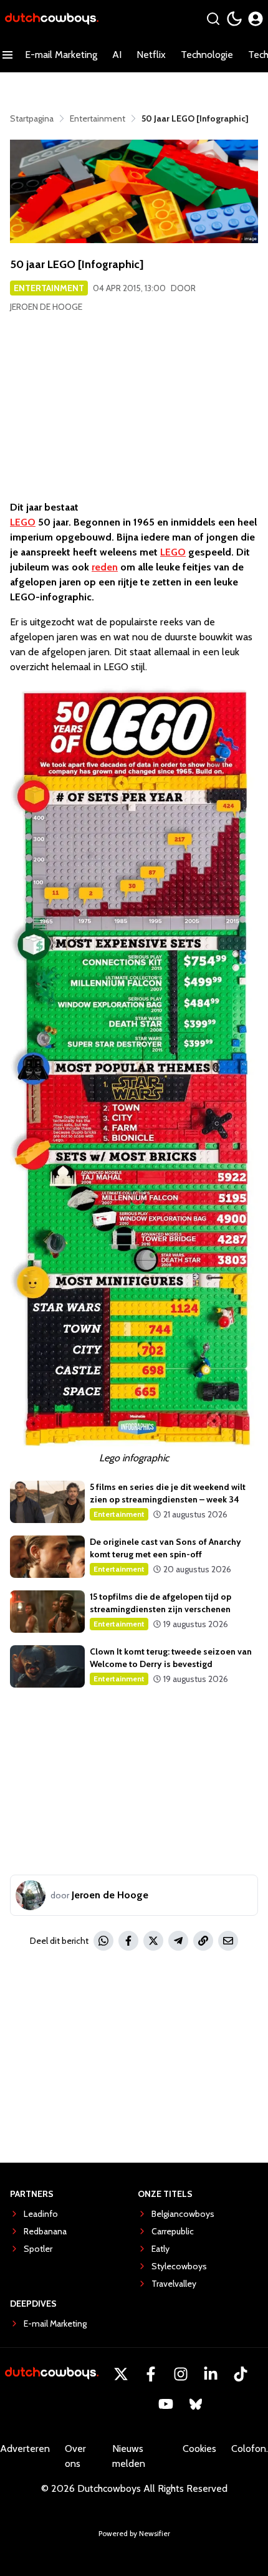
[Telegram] (178, 1941)
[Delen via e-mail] (228, 1941)
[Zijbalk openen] (7, 55)
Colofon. (250, 2449)
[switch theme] (234, 19)
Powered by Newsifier (134, 2533)
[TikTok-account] (241, 2374)
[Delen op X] (153, 1941)
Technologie (207, 55)
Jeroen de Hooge (46, 307)
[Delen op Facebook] (128, 1941)
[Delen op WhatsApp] (103, 1941)
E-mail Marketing (61, 55)
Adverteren (25, 2449)
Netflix (151, 55)
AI (117, 55)
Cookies (199, 2449)
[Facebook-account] (151, 2374)
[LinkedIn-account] (211, 2374)
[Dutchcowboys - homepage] (52, 19)
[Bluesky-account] (196, 2404)
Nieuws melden (129, 2456)
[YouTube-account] (166, 2404)
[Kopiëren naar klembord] (203, 1941)
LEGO (23, 522)
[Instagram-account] (181, 2374)
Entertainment (49, 288)
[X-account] (121, 2374)
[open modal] (256, 19)
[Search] (213, 19)
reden (105, 567)
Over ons (75, 2456)
